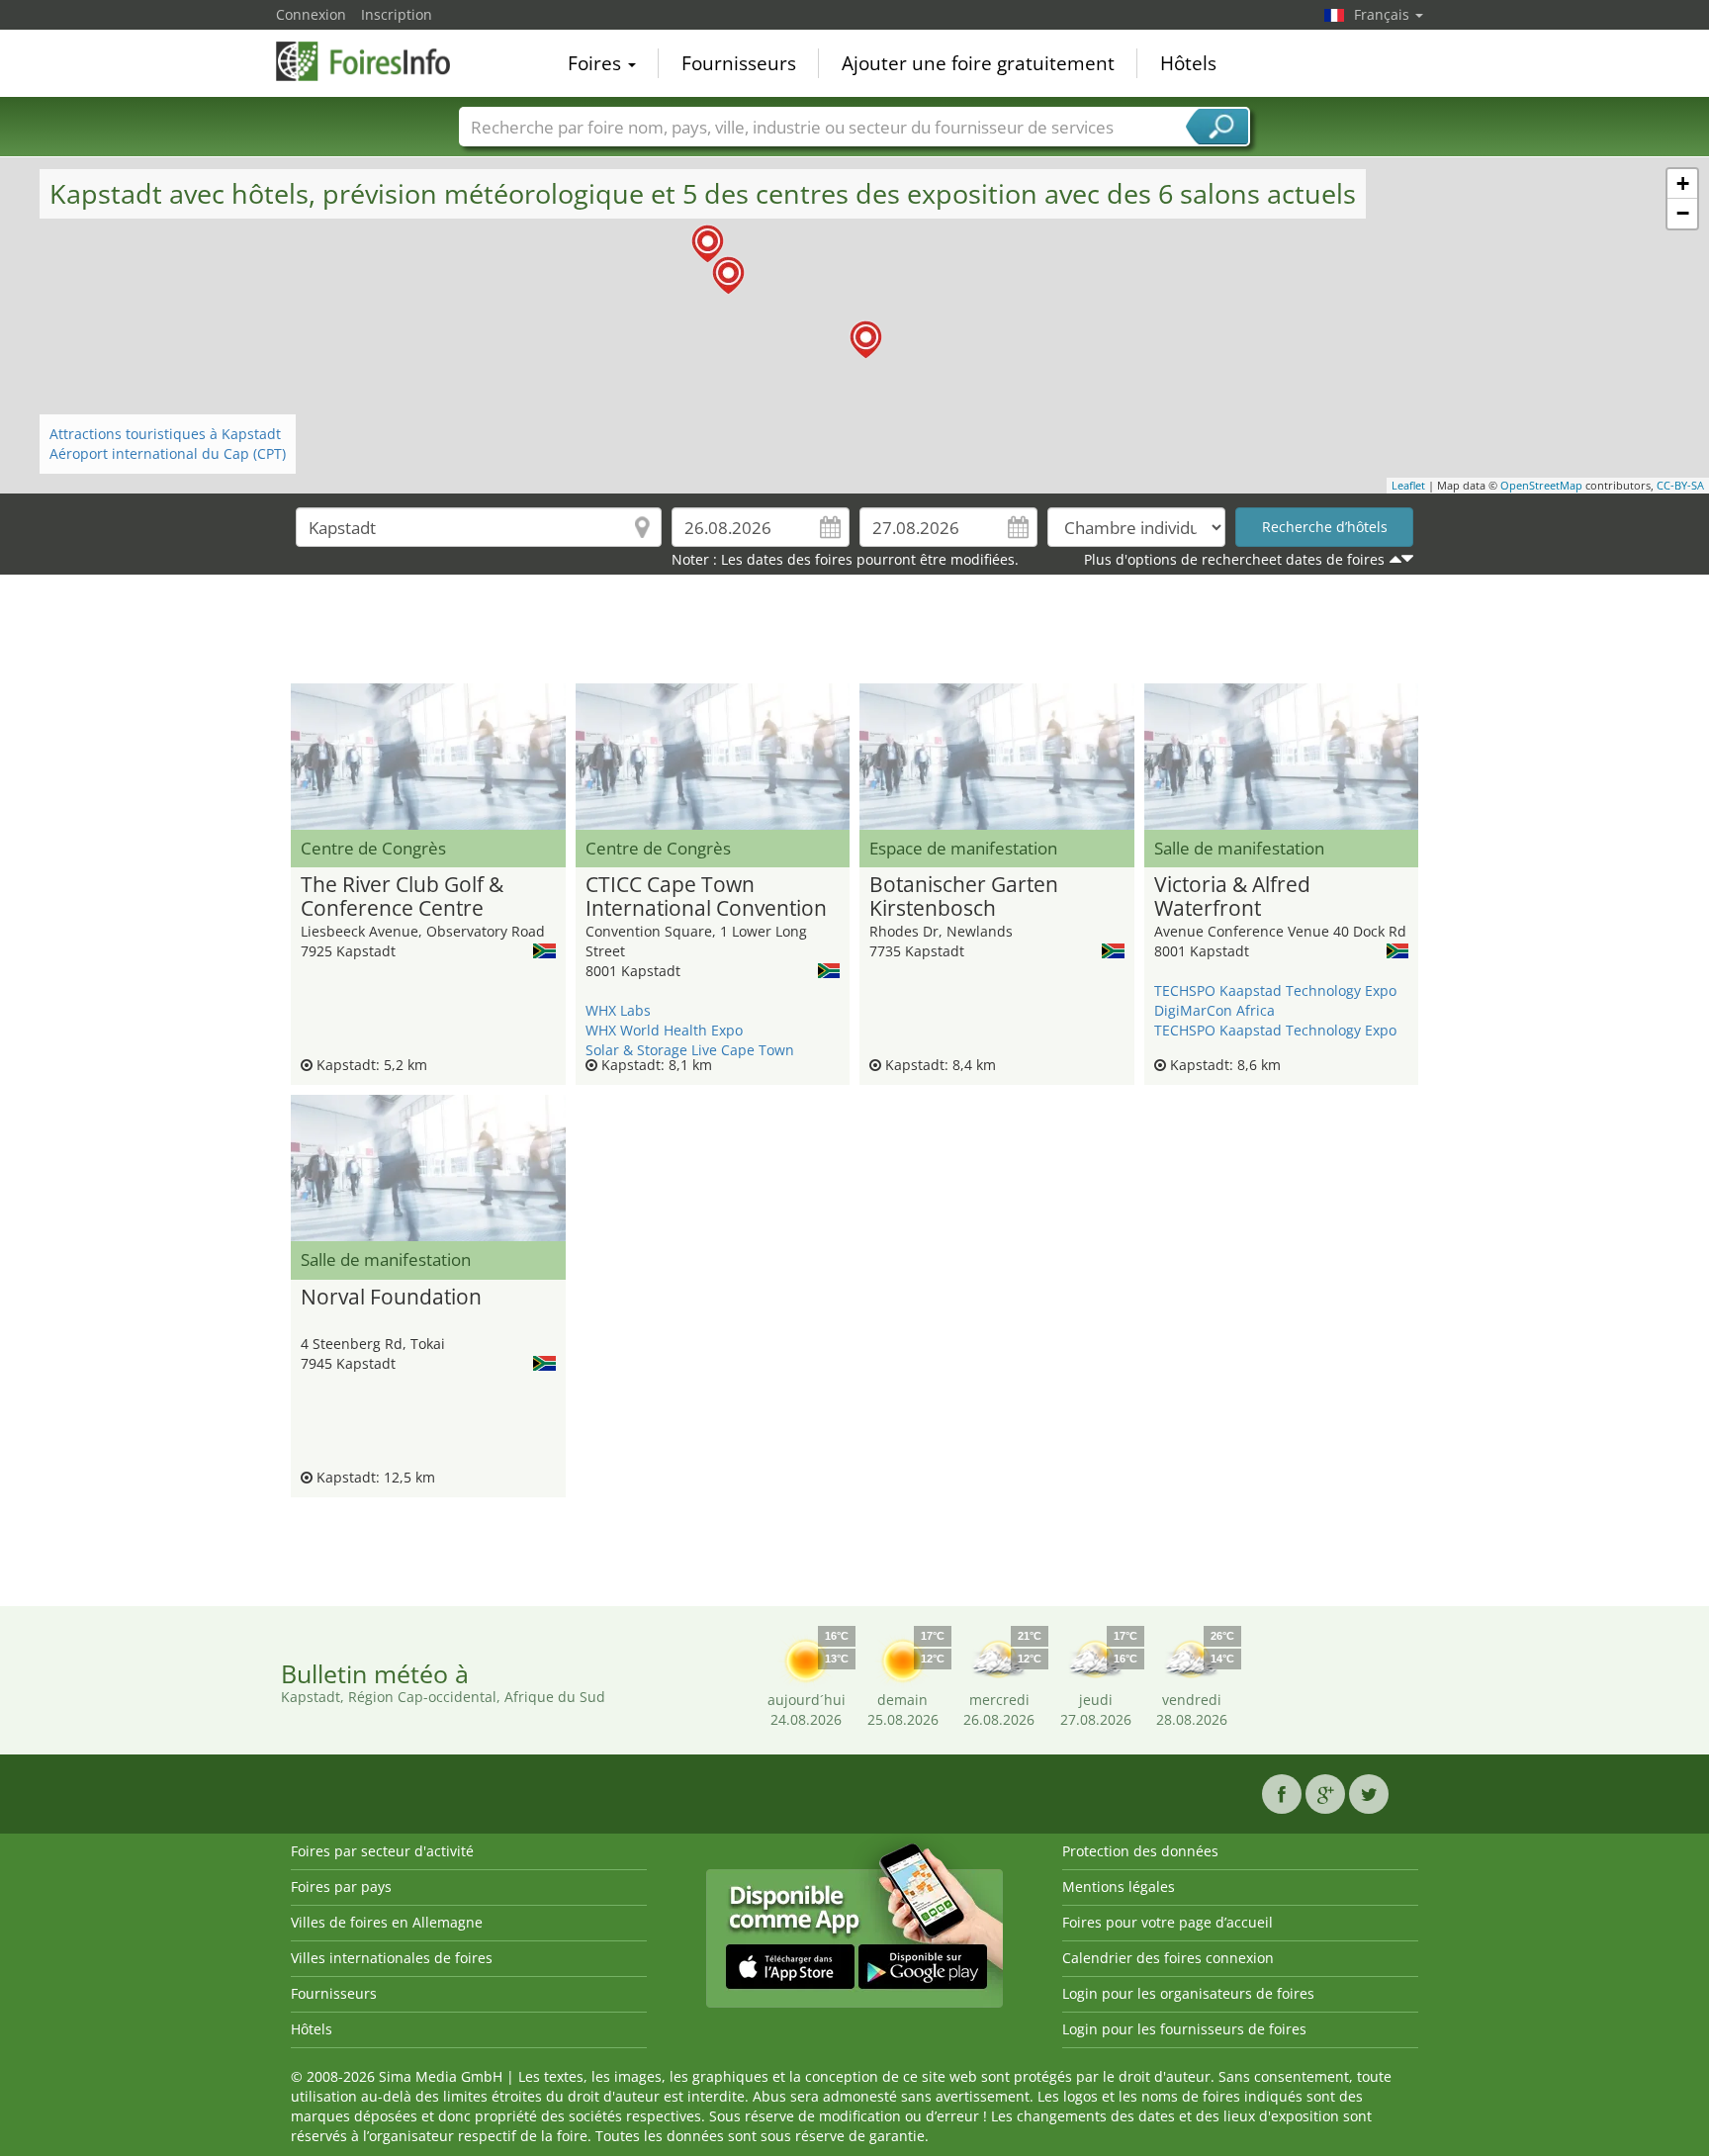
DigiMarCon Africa (1214, 1010)
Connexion (311, 14)
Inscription (397, 14)
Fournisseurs (739, 63)
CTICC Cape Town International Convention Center (706, 897)
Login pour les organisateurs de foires (1188, 1993)
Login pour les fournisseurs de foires (1184, 2029)
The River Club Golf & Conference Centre (402, 897)
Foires (597, 63)
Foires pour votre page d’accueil (1168, 1922)
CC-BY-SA (1680, 485)
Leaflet (1408, 485)
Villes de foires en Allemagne (387, 1922)
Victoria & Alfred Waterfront (1232, 897)
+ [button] (1683, 183)
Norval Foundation (391, 1298)
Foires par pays (341, 1886)
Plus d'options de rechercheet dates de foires (1234, 559)
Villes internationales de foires (392, 1958)
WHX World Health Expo (664, 1030)
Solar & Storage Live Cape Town (690, 1050)
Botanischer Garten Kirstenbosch (964, 897)
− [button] (1683, 213)
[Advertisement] (854, 634)
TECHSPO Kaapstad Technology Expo (1275, 990)
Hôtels (1188, 63)
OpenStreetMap (1541, 485)
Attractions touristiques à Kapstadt (165, 434)
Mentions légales (1119, 1886)
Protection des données (1140, 1851)
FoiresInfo (375, 61)
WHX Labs (618, 1010)
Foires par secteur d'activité (382, 1851)
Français (1384, 14)
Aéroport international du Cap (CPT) (168, 453)
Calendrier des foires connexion (1168, 1958)
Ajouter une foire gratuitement (978, 63)
